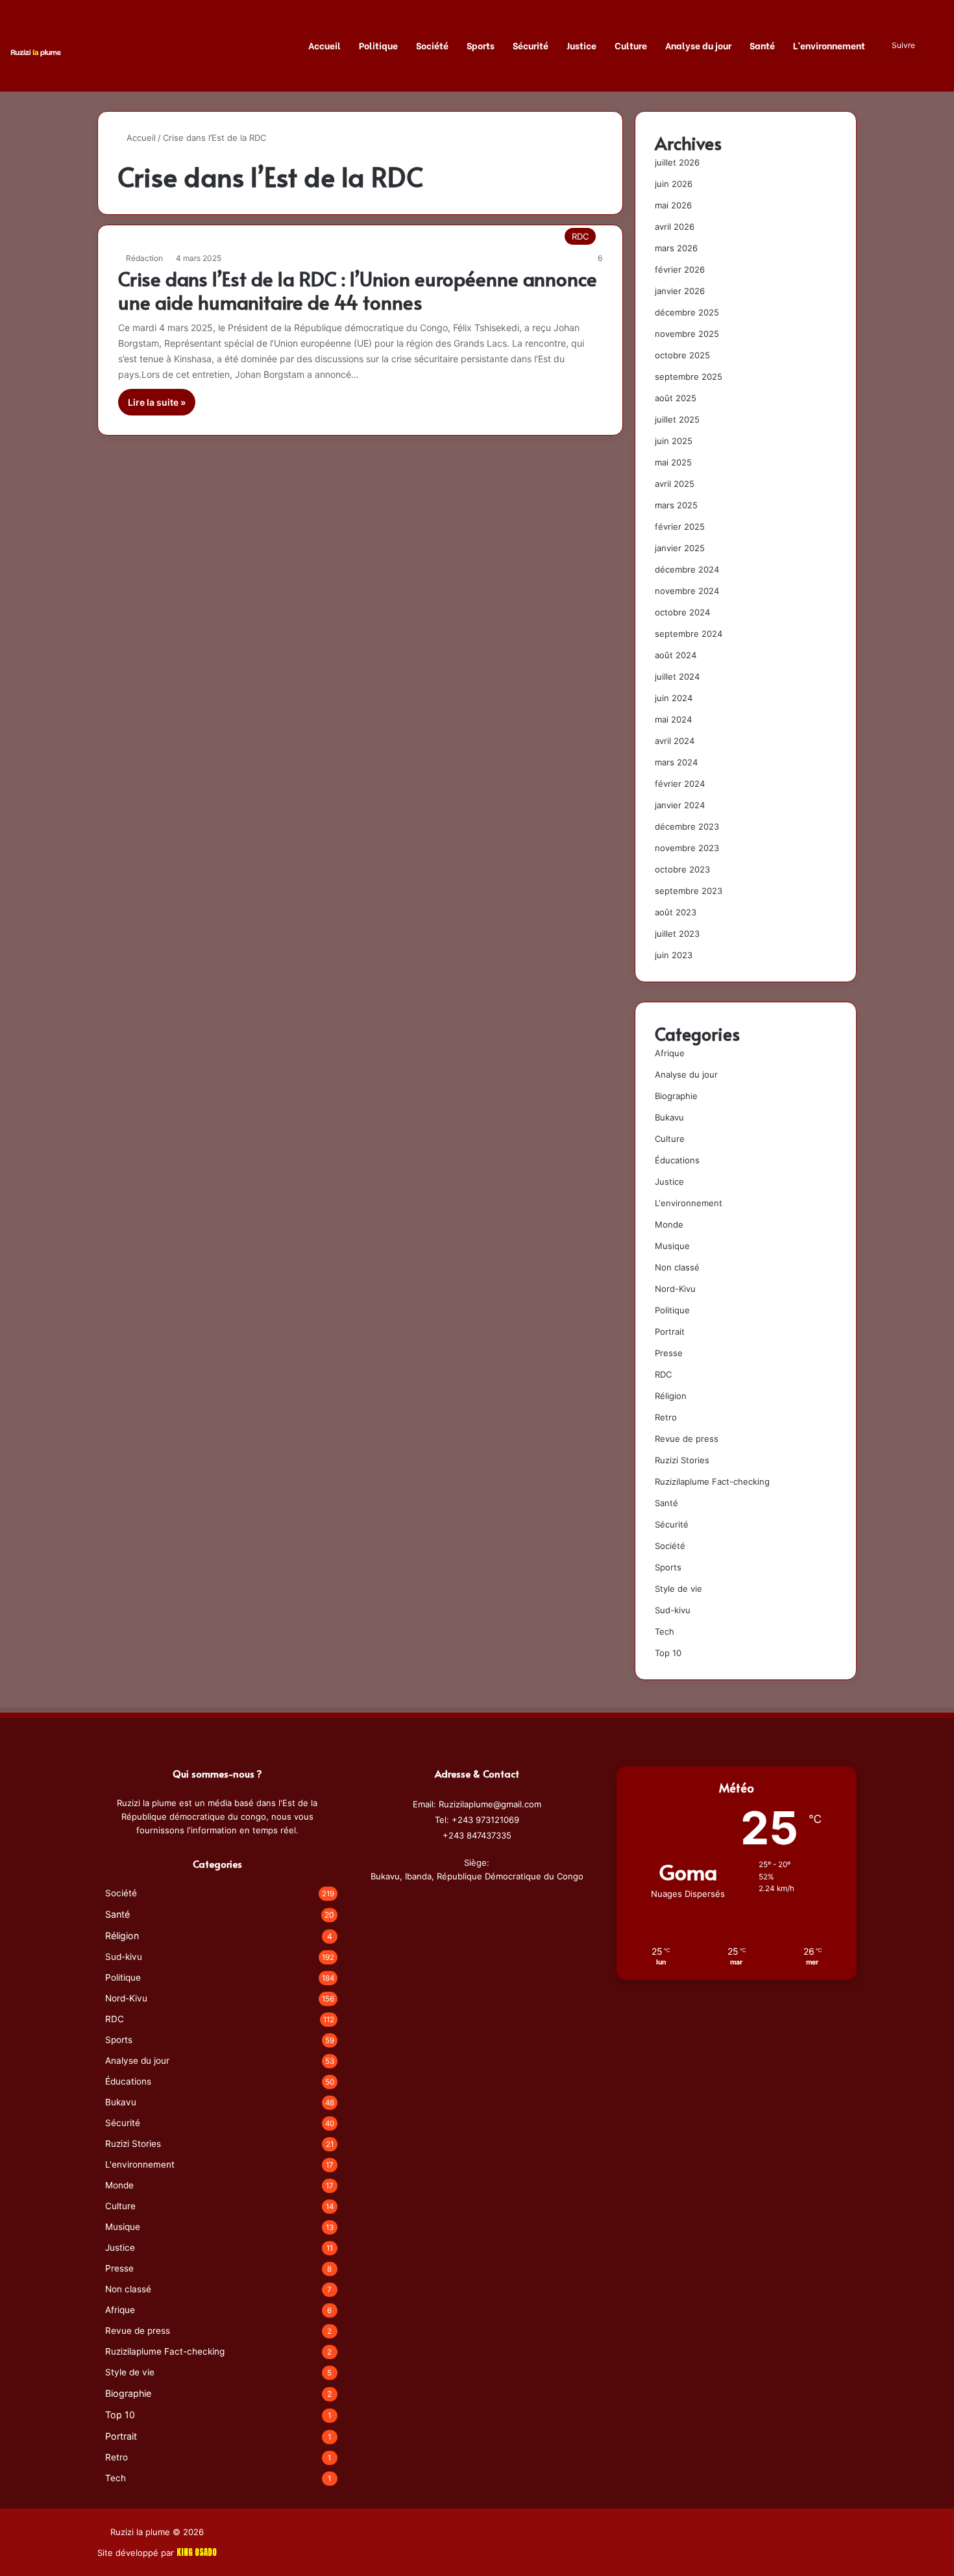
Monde (669, 1224)
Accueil (324, 45)
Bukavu (669, 1117)
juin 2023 (674, 955)
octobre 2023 (682, 869)
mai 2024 (673, 719)
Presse (669, 1353)
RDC (663, 1374)
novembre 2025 (687, 334)
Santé (762, 45)
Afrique (670, 1053)
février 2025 (680, 526)
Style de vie (679, 1589)
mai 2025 (673, 462)
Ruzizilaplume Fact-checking (712, 1481)
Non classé (677, 1267)
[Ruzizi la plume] (36, 52)
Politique (378, 45)
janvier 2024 (680, 805)
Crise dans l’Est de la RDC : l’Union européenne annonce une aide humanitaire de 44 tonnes (358, 290)
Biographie (676, 1096)
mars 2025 (676, 505)
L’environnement (829, 45)
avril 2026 (675, 227)
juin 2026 (674, 184)
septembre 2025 (689, 377)
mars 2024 (676, 762)
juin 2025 (674, 441)
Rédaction (144, 258)
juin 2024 (674, 698)
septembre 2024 (689, 634)
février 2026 (680, 269)
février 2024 (680, 784)
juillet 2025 (677, 419)
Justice (581, 45)
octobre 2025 (682, 355)
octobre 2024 (682, 612)
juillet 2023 (677, 934)
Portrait (670, 1331)
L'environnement (689, 1203)
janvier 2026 (680, 291)
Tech (665, 1631)
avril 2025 (675, 484)
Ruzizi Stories (682, 1460)
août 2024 (676, 655)
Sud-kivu (673, 1610)
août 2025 (676, 398)
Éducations (677, 1160)
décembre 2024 (687, 569)
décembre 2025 (687, 312)
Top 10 (668, 1653)
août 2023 (676, 912)
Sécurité (531, 45)
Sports (481, 45)
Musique (672, 1246)
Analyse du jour (698, 45)
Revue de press (687, 1439)
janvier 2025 (680, 548)
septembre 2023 (689, 891)
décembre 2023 (687, 826)
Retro (666, 1417)
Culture (631, 45)
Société (432, 45)
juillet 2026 (677, 162)
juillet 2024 (677, 676)
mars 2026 (676, 248)
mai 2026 (673, 205)
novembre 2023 (687, 848)
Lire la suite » (157, 402)
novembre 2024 (687, 591)
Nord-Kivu (675, 1289)
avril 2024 (675, 741)
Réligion (671, 1396)
